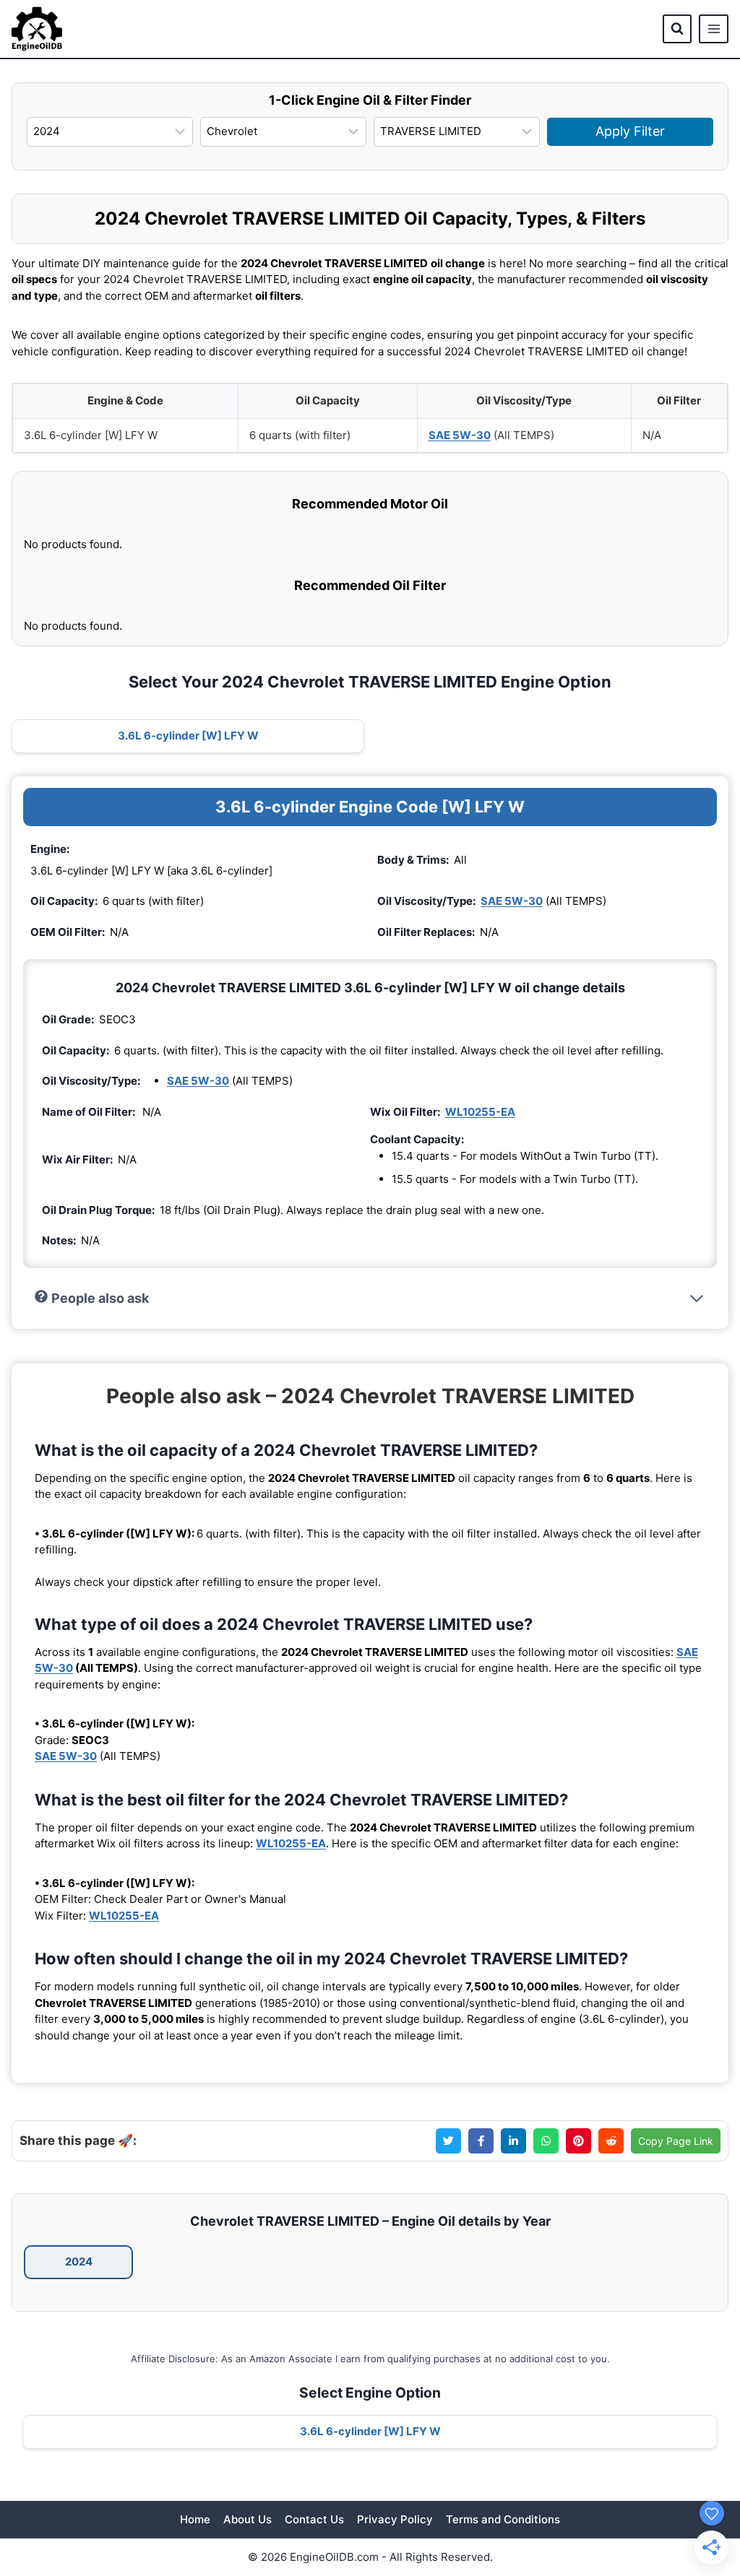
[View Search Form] (677, 29)
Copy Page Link (676, 2141)
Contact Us (314, 2519)
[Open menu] (714, 29)
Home (195, 2519)
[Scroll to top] (705, 2484)
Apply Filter (630, 131)
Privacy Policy (395, 2519)
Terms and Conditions (503, 2519)
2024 (79, 2261)
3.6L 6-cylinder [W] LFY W (188, 736)
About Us (248, 2519)
